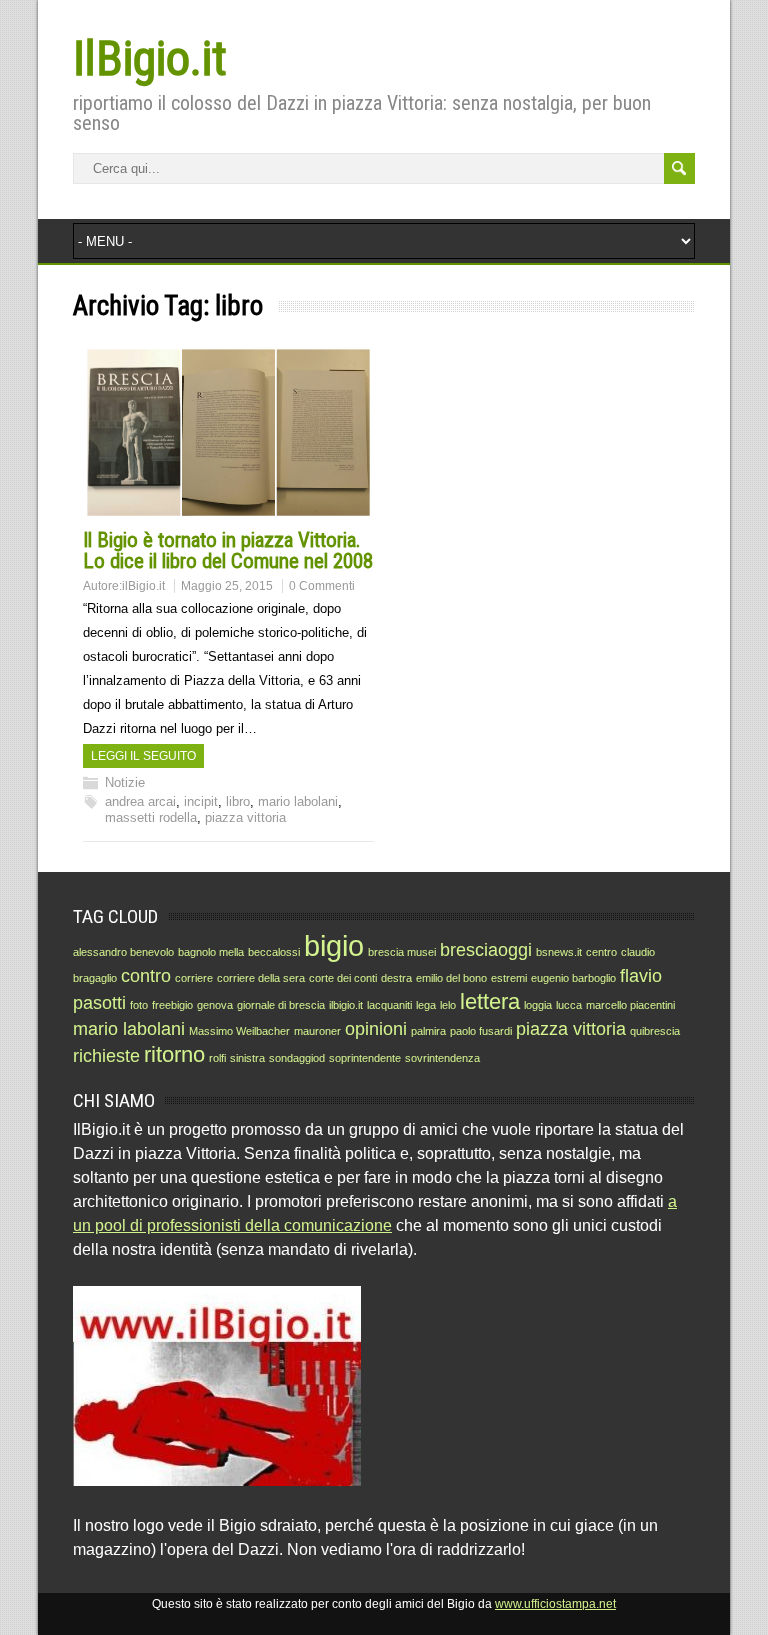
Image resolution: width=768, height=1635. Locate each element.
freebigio (172, 1005)
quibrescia (655, 1031)
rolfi (217, 1058)
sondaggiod (297, 1058)
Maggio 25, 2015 (227, 586)
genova (215, 1005)
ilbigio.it (346, 1005)
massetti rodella (151, 817)
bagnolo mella (211, 952)
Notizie (125, 782)
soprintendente (365, 1058)
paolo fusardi (481, 1031)
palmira (428, 1031)
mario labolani (298, 801)
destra (396, 978)
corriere (194, 978)
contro (146, 976)
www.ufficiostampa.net (555, 1604)
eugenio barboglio (573, 978)
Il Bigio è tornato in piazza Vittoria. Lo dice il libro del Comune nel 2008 (228, 550)
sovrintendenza (442, 1058)
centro (601, 952)
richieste (106, 1056)
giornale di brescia (281, 1005)
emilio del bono (451, 978)
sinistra (247, 1058)
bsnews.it (559, 952)
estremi (509, 978)
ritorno (174, 1054)
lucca (569, 1005)
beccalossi (274, 952)
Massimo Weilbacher (239, 1031)
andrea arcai (140, 801)
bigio (334, 945)
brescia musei (402, 952)
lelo (448, 1005)
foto (139, 1005)
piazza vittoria (245, 817)
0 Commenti (322, 586)
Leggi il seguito (143, 756)
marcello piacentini (630, 1005)
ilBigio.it (143, 586)
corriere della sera (261, 978)
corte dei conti (343, 978)
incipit (201, 801)
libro (238, 801)
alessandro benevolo (123, 952)
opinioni (376, 1029)
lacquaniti (389, 1005)
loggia (538, 1005)
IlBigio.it (150, 58)
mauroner (317, 1031)
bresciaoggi (486, 950)
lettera (490, 1001)
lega (426, 1005)
